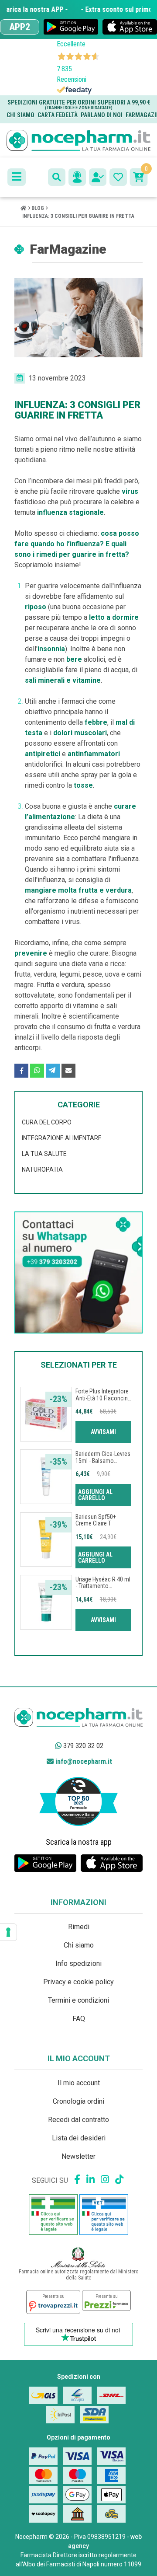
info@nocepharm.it (83, 1761)
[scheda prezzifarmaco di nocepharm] (106, 2300)
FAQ (79, 2019)
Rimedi (79, 1927)
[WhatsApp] (37, 1071)
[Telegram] (53, 1071)
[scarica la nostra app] (71, 27)
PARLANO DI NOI (102, 115)
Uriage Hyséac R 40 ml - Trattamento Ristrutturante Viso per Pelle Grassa (103, 1589)
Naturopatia (42, 1169)
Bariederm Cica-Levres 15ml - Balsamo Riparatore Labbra (103, 1461)
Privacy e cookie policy (78, 1982)
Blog (38, 208)
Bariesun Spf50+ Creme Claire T (96, 1520)
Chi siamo (20, 115)
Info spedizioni (78, 1963)
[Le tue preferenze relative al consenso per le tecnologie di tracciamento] (8, 1932)
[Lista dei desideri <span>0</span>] (118, 177)
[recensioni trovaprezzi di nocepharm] (53, 2302)
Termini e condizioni (78, 2000)
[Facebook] (21, 1071)
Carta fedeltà (58, 115)
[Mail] (68, 1071)
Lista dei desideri (79, 2138)
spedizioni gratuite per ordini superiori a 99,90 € (79, 104)
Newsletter (78, 2156)
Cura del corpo (47, 1122)
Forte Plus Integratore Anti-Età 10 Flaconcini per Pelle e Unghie (102, 1398)
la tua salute (44, 1154)
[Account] (98, 177)
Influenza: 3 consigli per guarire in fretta (78, 216)
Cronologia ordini (78, 2101)
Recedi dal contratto (78, 2120)
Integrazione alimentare (62, 1138)
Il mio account (79, 2083)
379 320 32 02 (82, 1746)
